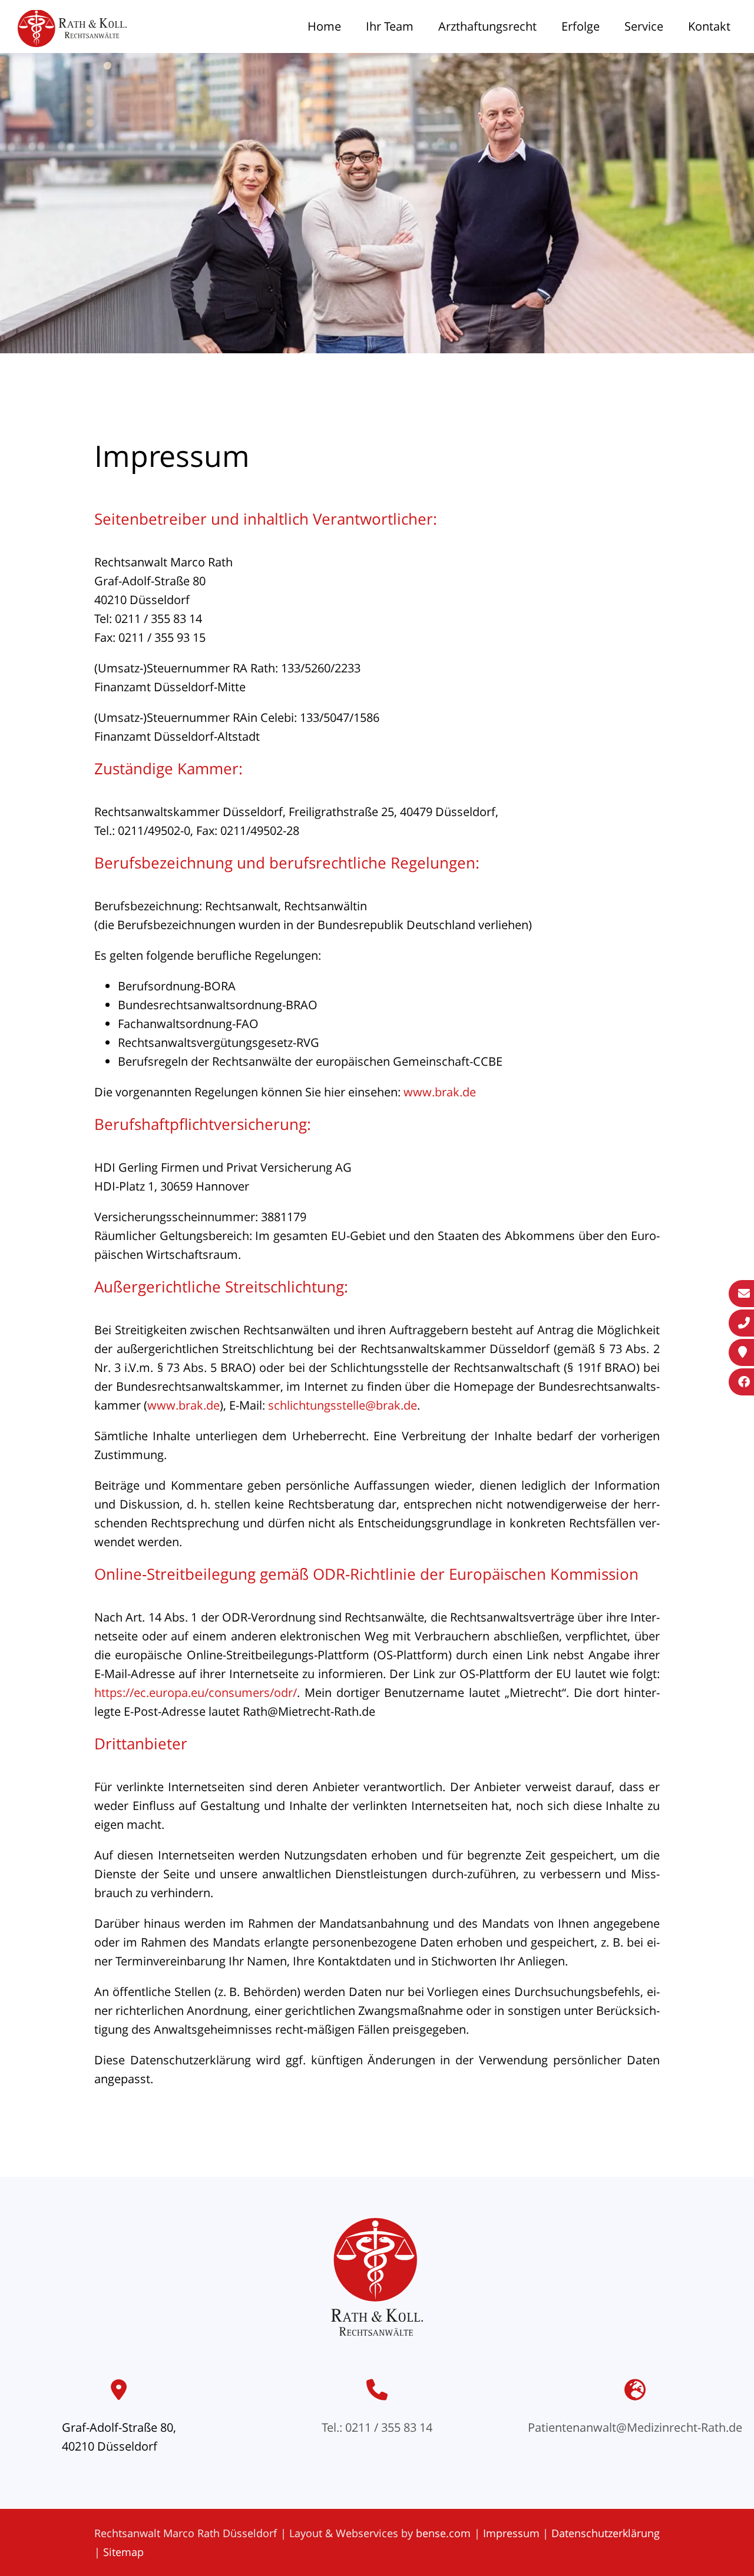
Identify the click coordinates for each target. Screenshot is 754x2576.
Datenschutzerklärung (606, 2533)
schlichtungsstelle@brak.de (343, 1405)
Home (324, 26)
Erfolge (581, 26)
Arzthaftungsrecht (487, 26)
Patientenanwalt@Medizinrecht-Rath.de (635, 2427)
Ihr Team (390, 26)
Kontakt (709, 26)
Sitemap (123, 2552)
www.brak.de (440, 1092)
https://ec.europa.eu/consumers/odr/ (196, 1693)
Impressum (511, 2533)
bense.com (443, 2533)
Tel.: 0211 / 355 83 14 (377, 2427)
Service (644, 26)
